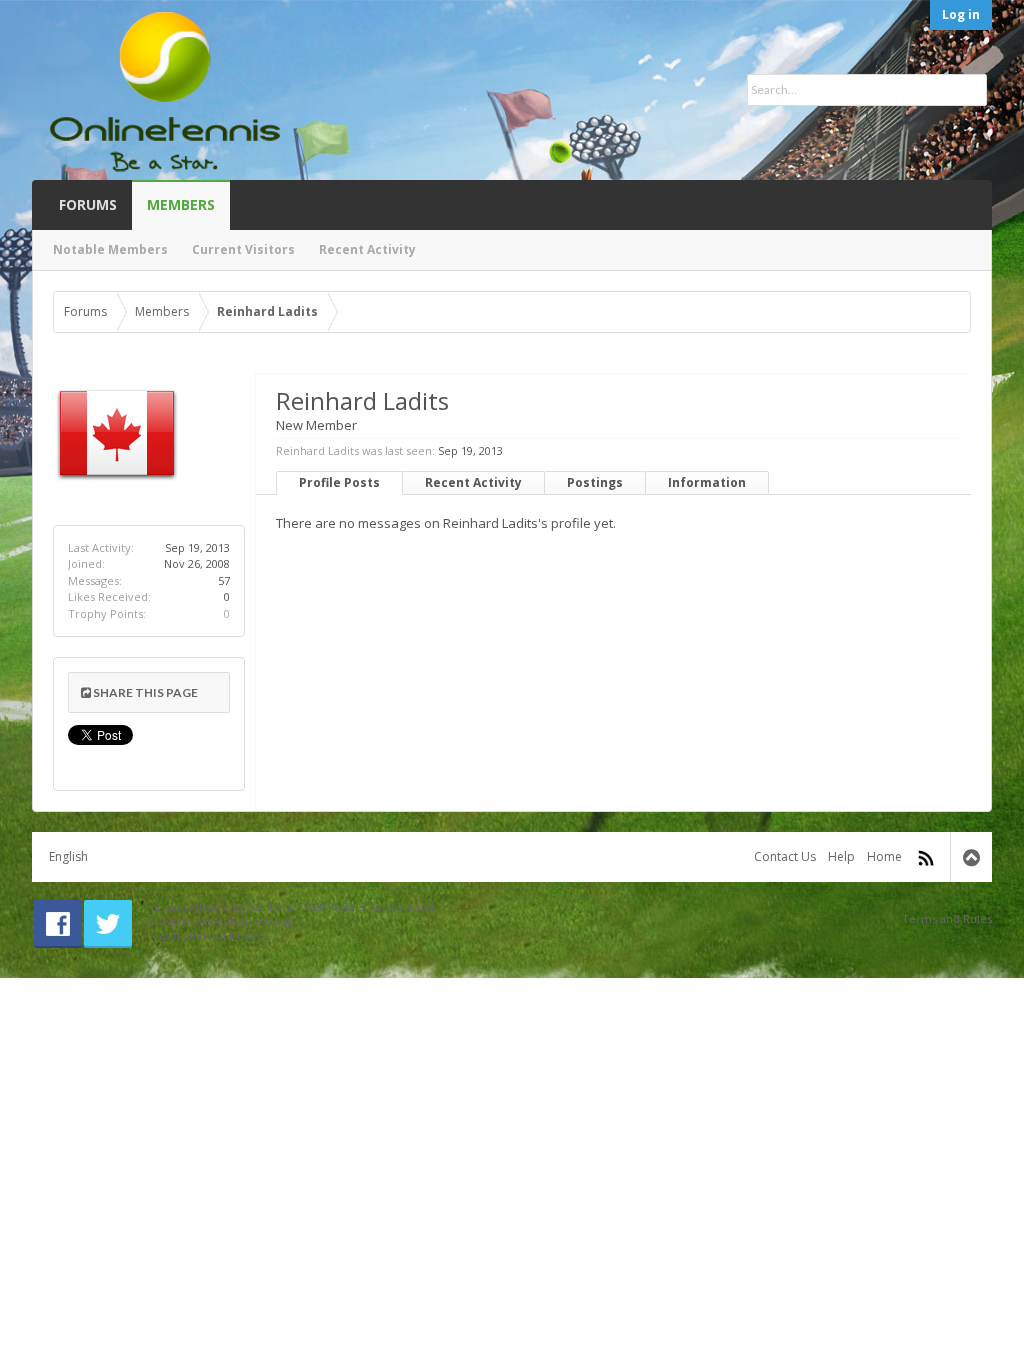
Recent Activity (473, 482)
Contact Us (785, 856)
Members (181, 204)
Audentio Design (257, 920)
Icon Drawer (236, 934)
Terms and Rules (947, 918)
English (68, 856)
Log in (961, 14)
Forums (88, 204)
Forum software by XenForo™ (290, 906)
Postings (595, 482)
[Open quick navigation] (950, 312)
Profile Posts (339, 482)
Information (707, 482)
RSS (926, 858)
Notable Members (110, 249)
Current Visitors (243, 249)
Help (841, 856)
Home (884, 856)
